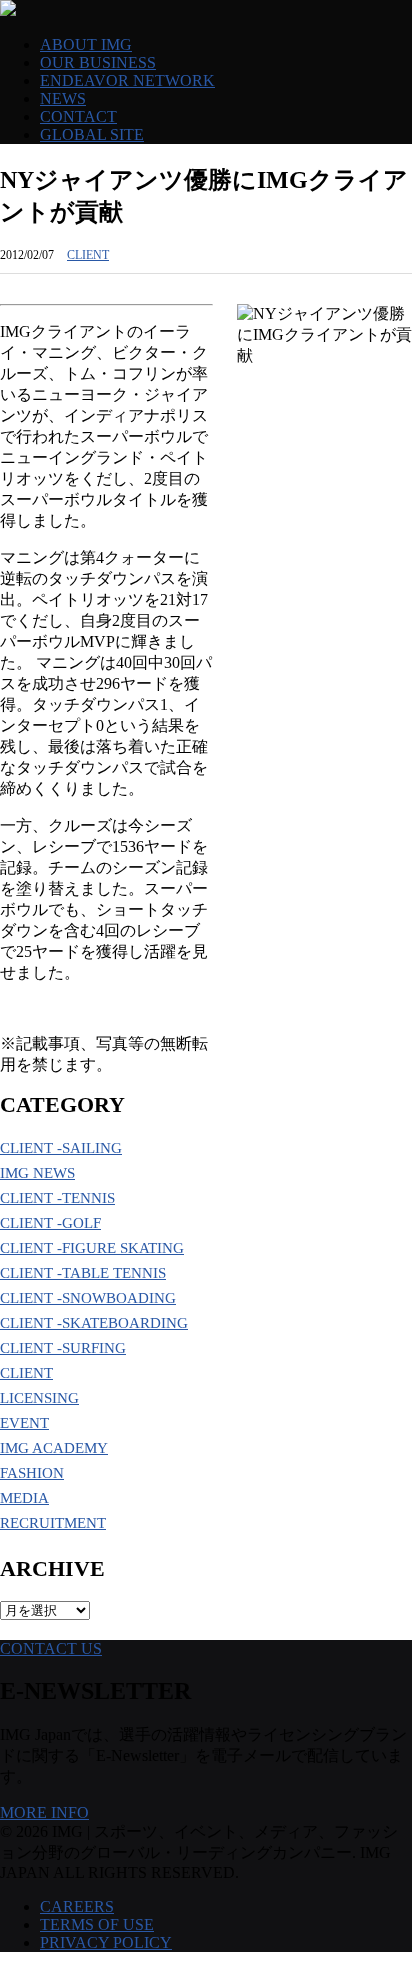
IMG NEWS (37, 1173)
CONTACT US (51, 1648)
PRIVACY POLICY (106, 1942)
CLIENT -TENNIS (57, 1198)
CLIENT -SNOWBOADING (88, 1298)
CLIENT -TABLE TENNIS (83, 1273)
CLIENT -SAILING (61, 1148)
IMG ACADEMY (54, 1448)
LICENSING (39, 1398)
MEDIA (24, 1498)
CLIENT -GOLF (50, 1223)
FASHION (32, 1473)
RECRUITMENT (53, 1523)
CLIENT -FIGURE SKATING (92, 1248)
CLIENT (88, 255)
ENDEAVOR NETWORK (127, 80)
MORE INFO (44, 1812)
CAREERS (77, 1906)
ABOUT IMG (86, 44)
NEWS (63, 98)
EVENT (24, 1423)
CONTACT (78, 116)
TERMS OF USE (97, 1924)
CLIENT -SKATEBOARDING (94, 1323)
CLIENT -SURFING (63, 1348)
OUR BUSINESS (98, 62)
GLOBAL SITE (92, 134)
